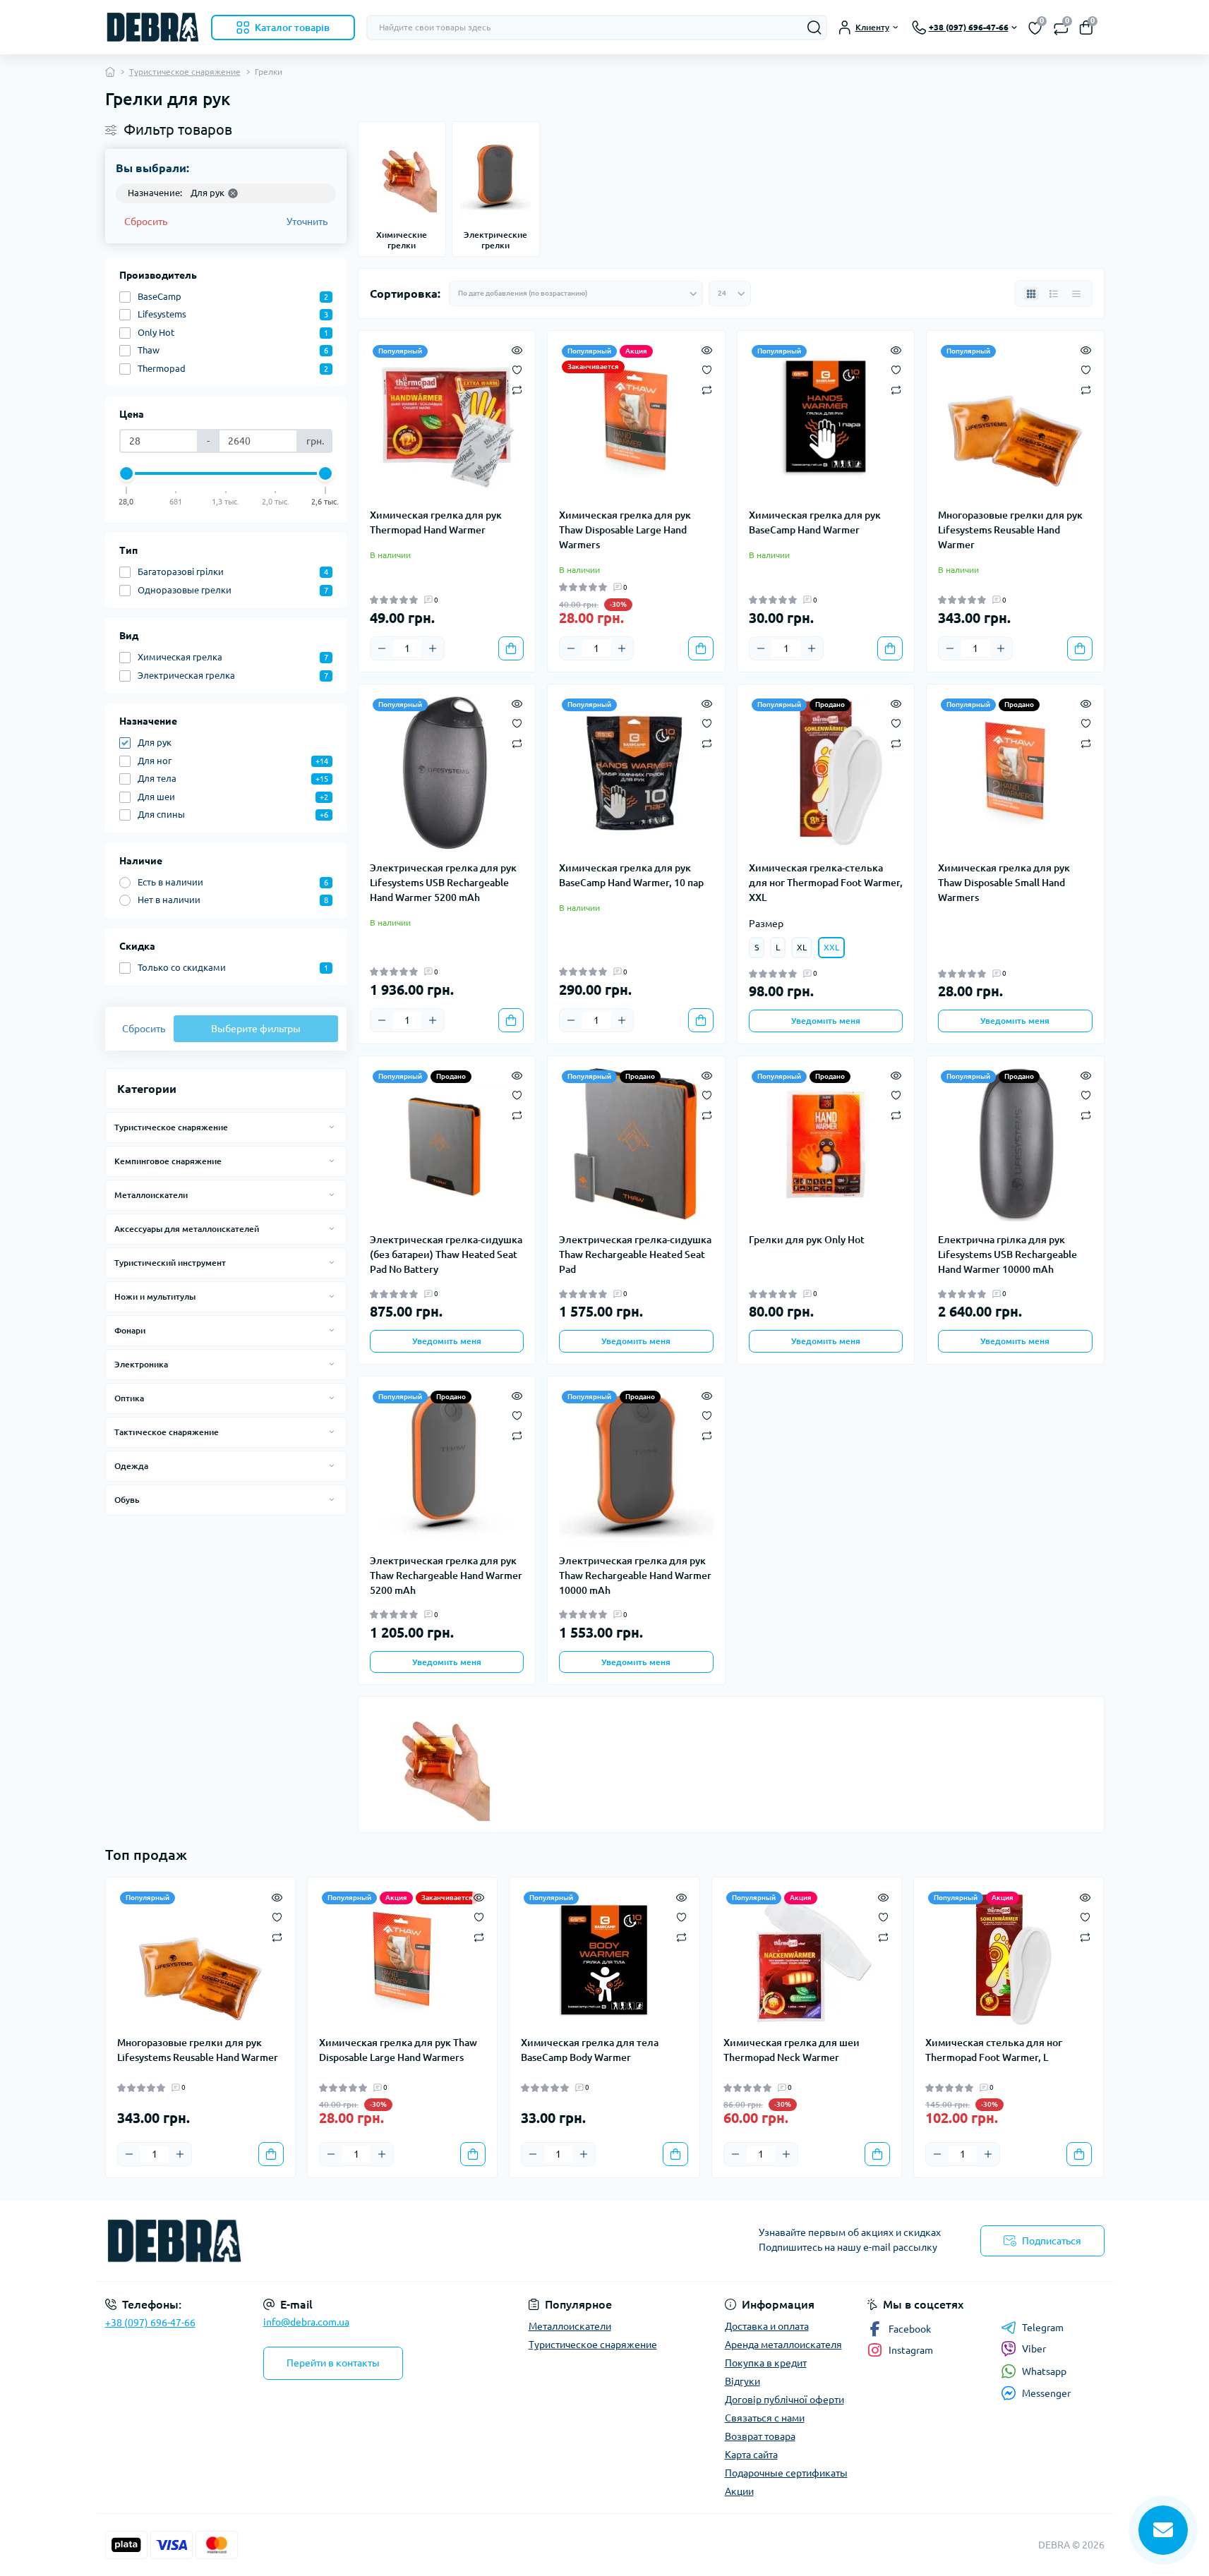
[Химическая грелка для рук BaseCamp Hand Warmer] (826, 419)
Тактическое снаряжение (167, 1432)
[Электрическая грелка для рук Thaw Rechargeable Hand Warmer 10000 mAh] (636, 1465)
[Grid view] (1031, 294)
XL (802, 947)
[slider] (127, 473)
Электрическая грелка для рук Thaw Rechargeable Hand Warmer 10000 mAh (635, 1576)
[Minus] (382, 648)
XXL (831, 947)
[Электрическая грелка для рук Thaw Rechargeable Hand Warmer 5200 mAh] (447, 1465)
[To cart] (511, 648)
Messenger (1046, 2393)
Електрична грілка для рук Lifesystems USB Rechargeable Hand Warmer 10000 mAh (1008, 1254)
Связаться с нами (765, 2418)
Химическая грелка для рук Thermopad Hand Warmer (436, 522)
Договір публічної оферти (784, 2400)
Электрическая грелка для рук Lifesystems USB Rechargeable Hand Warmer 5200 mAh (443, 883)
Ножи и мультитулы (155, 1296)
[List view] (1054, 294)
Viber (1034, 2349)
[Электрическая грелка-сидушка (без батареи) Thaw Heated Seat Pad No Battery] (447, 1145)
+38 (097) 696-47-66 (150, 2323)
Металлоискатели (151, 1195)
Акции (739, 2491)
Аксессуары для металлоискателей (187, 1229)
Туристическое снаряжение (185, 72)
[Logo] (152, 27)
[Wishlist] (517, 369)
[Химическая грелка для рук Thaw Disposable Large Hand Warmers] (636, 419)
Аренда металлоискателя (783, 2345)
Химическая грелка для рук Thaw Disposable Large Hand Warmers (625, 530)
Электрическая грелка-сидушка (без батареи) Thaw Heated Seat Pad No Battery (446, 1254)
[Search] (814, 28)
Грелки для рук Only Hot (807, 1240)
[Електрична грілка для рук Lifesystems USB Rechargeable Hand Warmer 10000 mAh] (1015, 1145)
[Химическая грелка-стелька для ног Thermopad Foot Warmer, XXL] (826, 773)
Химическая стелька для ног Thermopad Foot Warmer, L (994, 2050)
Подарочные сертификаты (786, 2473)
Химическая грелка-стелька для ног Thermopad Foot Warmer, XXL (826, 883)
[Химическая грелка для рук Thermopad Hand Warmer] (447, 419)
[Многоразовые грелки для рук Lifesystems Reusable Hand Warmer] (1015, 419)
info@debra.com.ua (306, 2322)
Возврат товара (760, 2436)
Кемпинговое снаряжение (168, 1161)
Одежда (131, 1466)
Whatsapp (1044, 2371)
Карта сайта (751, 2455)
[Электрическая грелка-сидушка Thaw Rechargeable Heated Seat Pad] (636, 1145)
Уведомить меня (826, 1021)
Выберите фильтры (256, 1029)
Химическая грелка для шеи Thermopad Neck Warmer (792, 2050)
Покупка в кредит (766, 2363)
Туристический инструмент (170, 1263)
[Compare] (517, 389)
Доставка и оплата (767, 2326)
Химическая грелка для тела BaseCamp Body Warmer (590, 2050)
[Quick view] (517, 349)
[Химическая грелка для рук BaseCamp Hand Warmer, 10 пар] (636, 773)
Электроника (141, 1364)
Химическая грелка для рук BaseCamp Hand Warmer (815, 522)
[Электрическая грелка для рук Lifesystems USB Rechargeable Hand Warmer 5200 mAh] (447, 773)
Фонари (130, 1330)
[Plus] (433, 648)
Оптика (129, 1398)
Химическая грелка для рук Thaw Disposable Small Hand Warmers (1004, 883)
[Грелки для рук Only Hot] (826, 1145)
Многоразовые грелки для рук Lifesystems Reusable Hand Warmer (1010, 530)
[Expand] (332, 1127)
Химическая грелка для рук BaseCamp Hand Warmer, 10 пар (631, 875)
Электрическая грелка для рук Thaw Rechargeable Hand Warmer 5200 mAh (446, 1576)
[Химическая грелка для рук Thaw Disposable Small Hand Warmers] (1015, 773)
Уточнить (307, 222)
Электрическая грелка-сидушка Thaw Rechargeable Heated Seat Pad (635, 1254)
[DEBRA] (351, 2241)
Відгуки (742, 2381)
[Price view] (1076, 294)
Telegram (1043, 2328)
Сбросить (146, 222)
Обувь (127, 1500)
